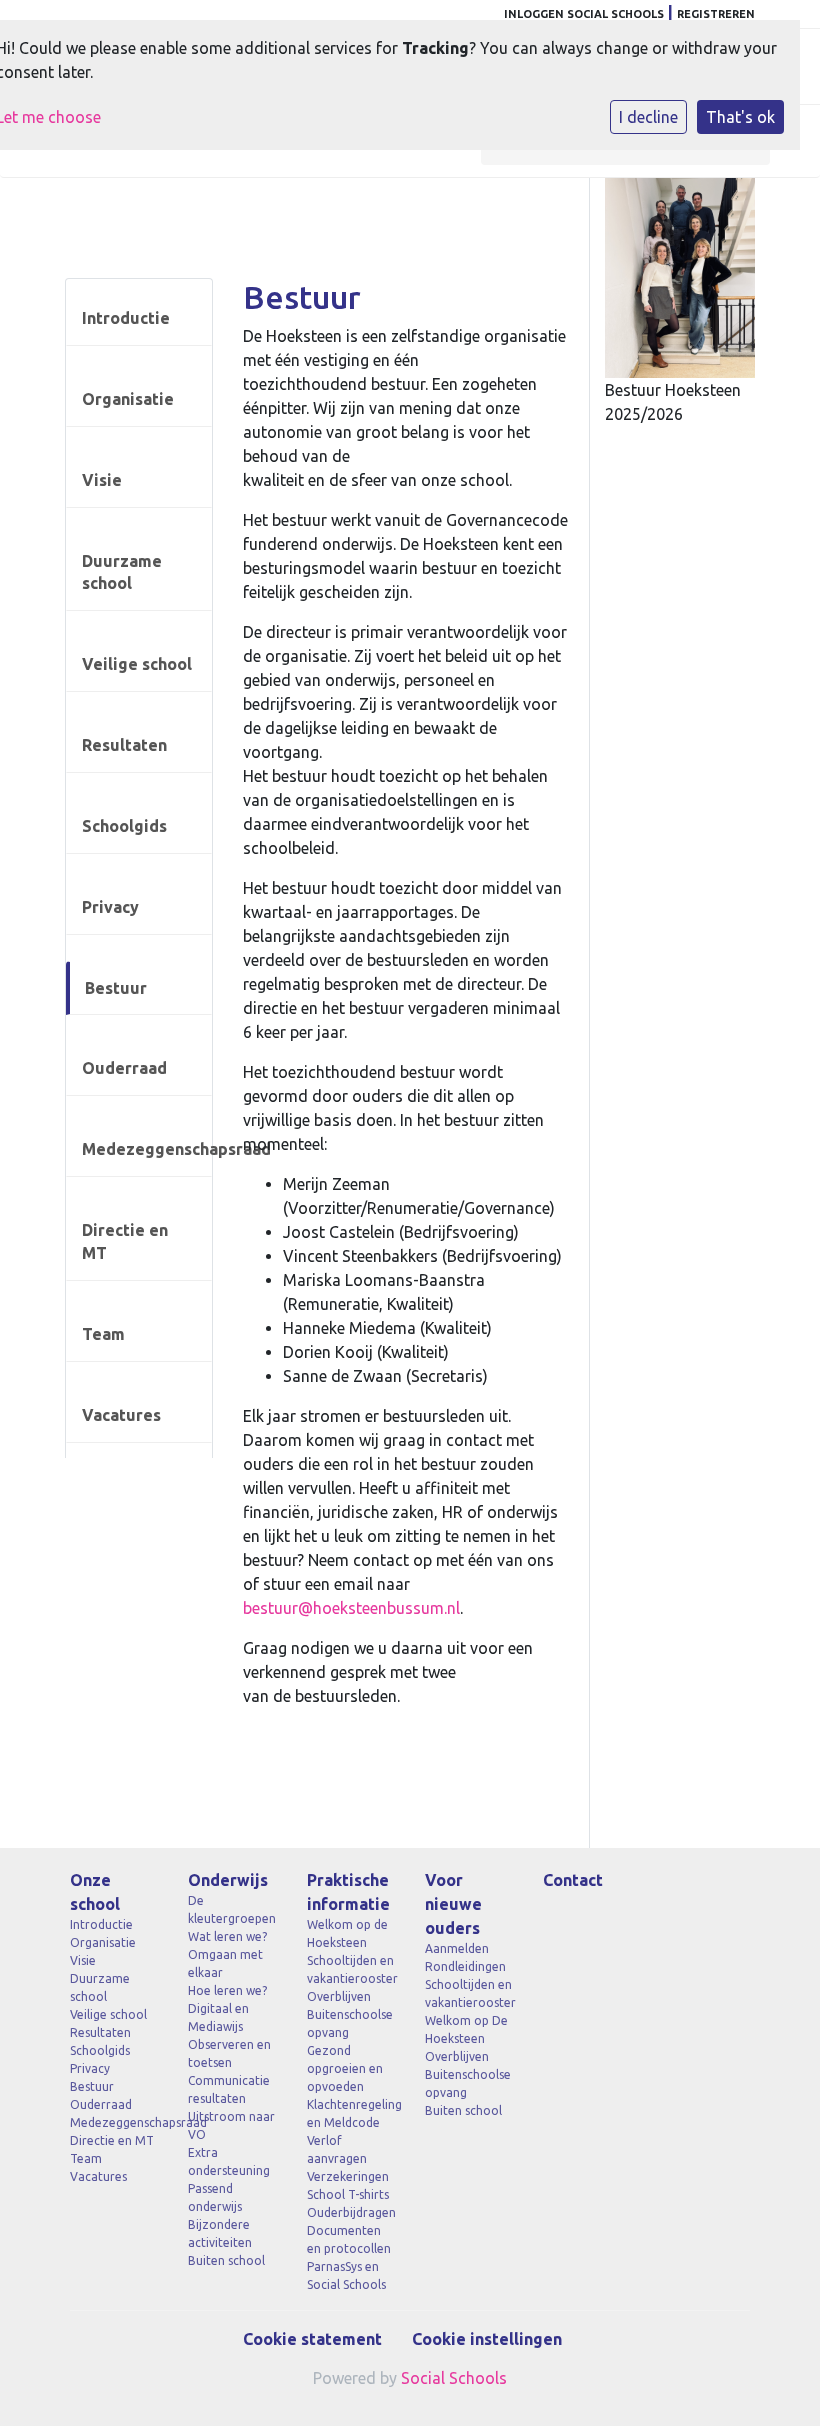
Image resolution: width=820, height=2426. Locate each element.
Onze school (95, 1892)
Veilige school (137, 664)
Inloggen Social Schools (584, 14)
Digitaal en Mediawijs (218, 2017)
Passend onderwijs (215, 2197)
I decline (648, 117)
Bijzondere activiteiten (220, 2233)
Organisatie (128, 399)
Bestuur (116, 988)
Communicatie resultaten (229, 2089)
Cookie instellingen (487, 2339)
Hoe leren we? (227, 1990)
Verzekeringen (348, 2176)
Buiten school (226, 2260)
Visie (102, 480)
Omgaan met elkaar (225, 1963)
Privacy (110, 907)
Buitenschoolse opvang (350, 2023)
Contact (573, 1880)
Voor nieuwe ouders (453, 1904)
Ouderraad (124, 1068)
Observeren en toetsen (229, 2053)
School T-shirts (348, 2194)
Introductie (126, 318)
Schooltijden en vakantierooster (351, 1969)
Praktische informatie (348, 1892)
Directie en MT (125, 1241)
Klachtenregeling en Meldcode (351, 2113)
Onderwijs (228, 1880)
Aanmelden (457, 1948)
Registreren (716, 14)
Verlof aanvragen (337, 2149)
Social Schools (454, 2378)
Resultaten (124, 745)
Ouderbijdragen (351, 2212)
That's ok (740, 117)
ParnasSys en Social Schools (346, 2275)
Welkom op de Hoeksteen (347, 1933)
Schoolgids (124, 826)
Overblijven (339, 1996)
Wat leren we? (227, 1936)
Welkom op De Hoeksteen (466, 2029)
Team (103, 1334)
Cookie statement (312, 2339)
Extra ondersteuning (229, 2161)
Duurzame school (122, 572)
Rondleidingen (465, 1966)
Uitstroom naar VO (231, 2125)
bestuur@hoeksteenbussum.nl (351, 1608)
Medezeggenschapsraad (147, 1149)
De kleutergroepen (232, 1909)
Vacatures (121, 1415)
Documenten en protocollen (349, 2239)
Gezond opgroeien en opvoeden (345, 2068)
